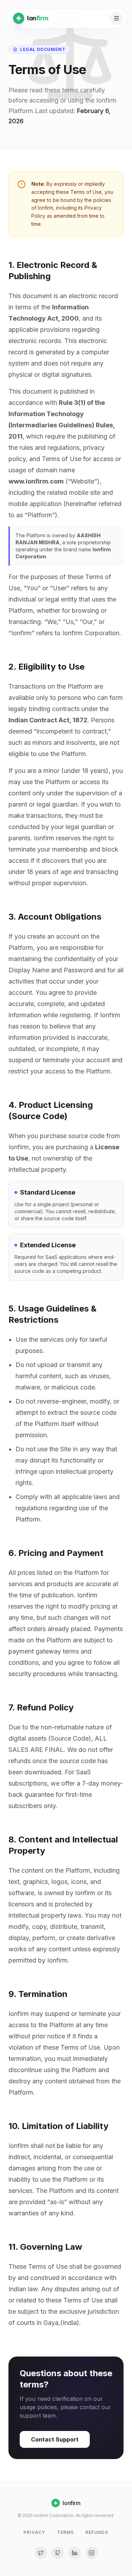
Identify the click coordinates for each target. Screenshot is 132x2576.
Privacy (34, 2532)
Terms (66, 2532)
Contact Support (55, 2439)
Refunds (97, 2532)
